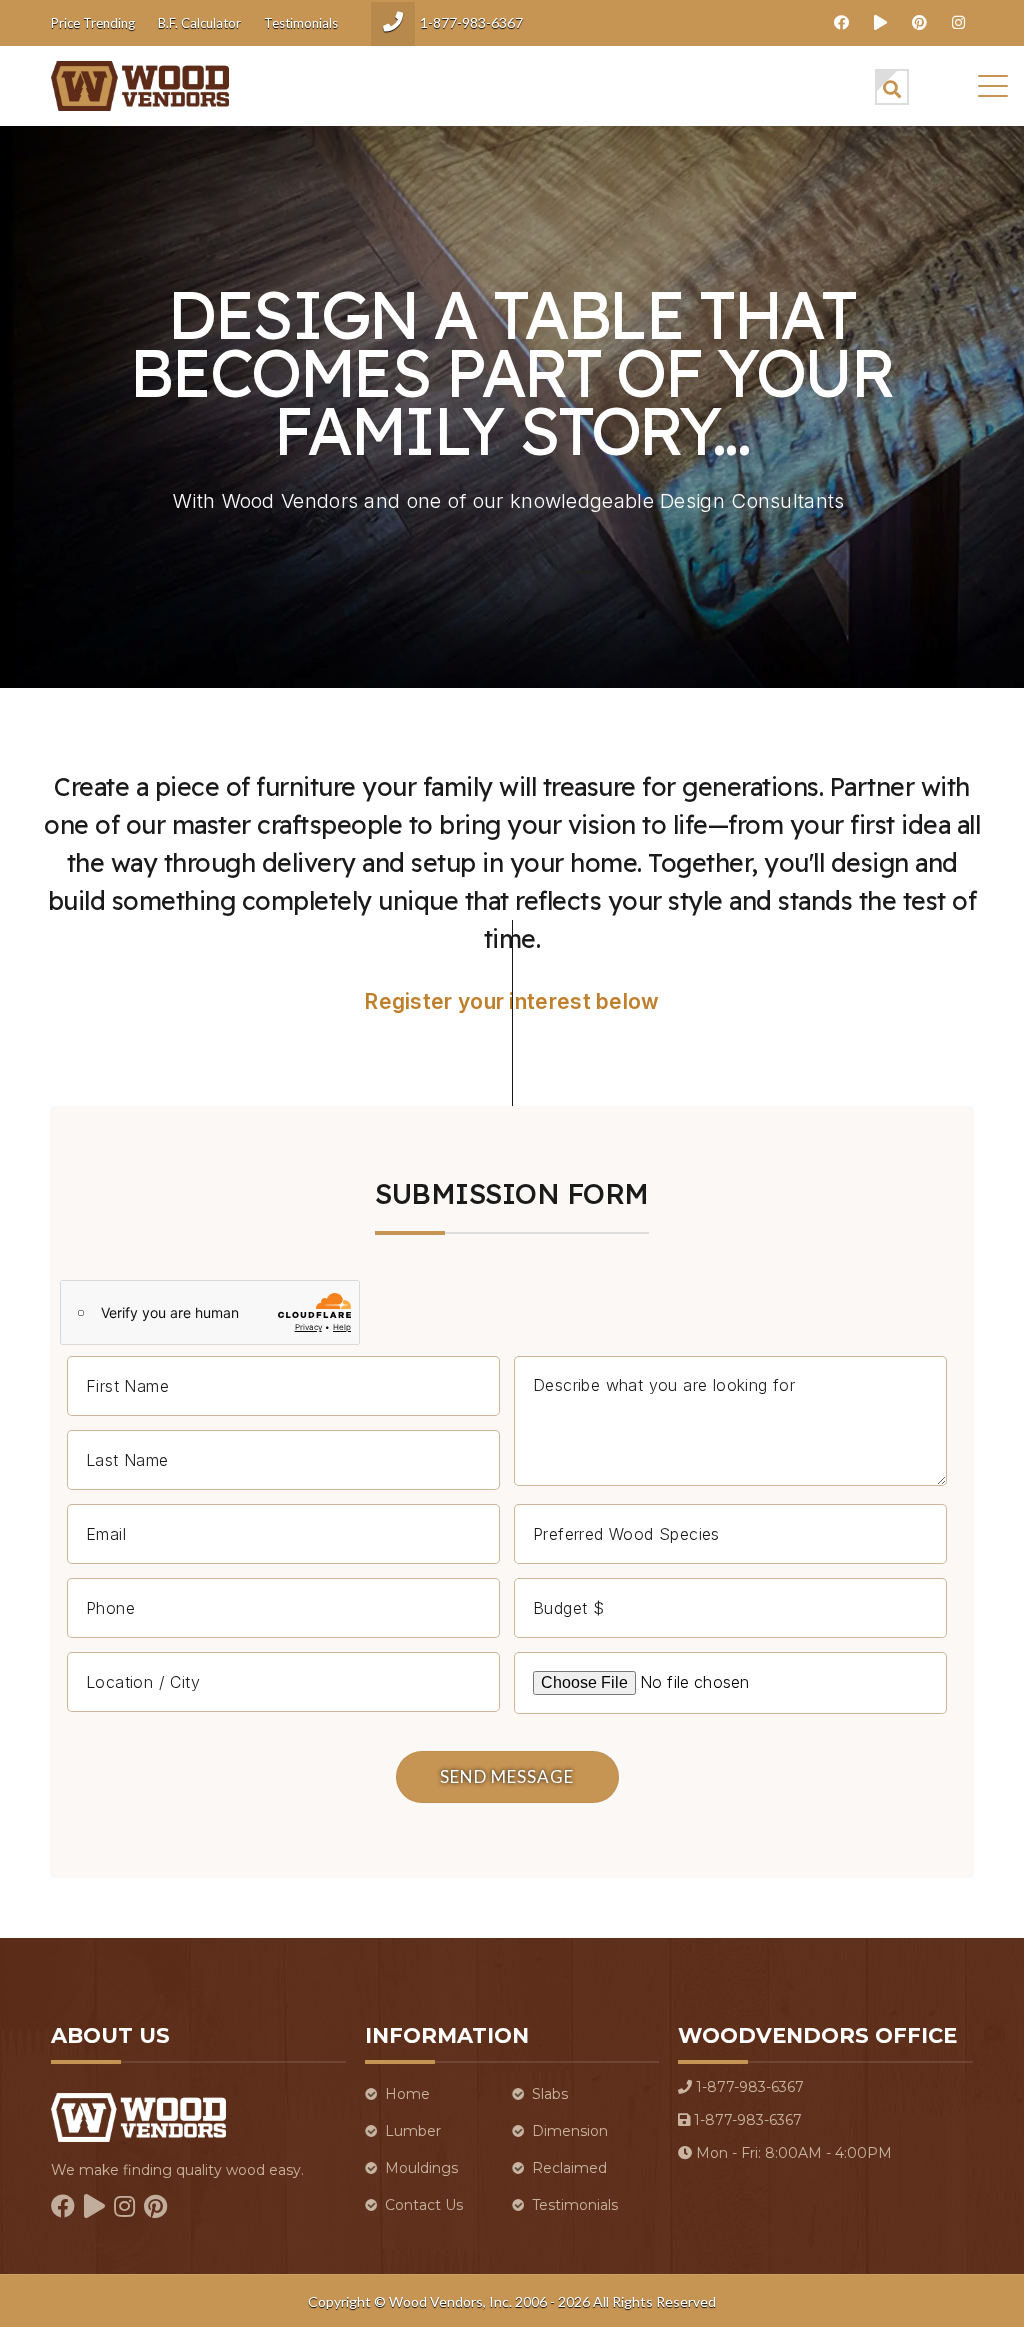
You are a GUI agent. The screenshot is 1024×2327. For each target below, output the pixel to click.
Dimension (570, 2131)
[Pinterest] (919, 22)
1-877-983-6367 (471, 22)
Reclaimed (569, 2168)
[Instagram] (958, 22)
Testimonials (301, 23)
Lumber (413, 2131)
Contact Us (424, 2205)
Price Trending (93, 23)
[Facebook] (841, 22)
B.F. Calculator (199, 23)
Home (407, 2094)
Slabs (550, 2094)
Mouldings (421, 2168)
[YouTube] (880, 22)
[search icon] (892, 87)
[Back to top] (910, 2286)
